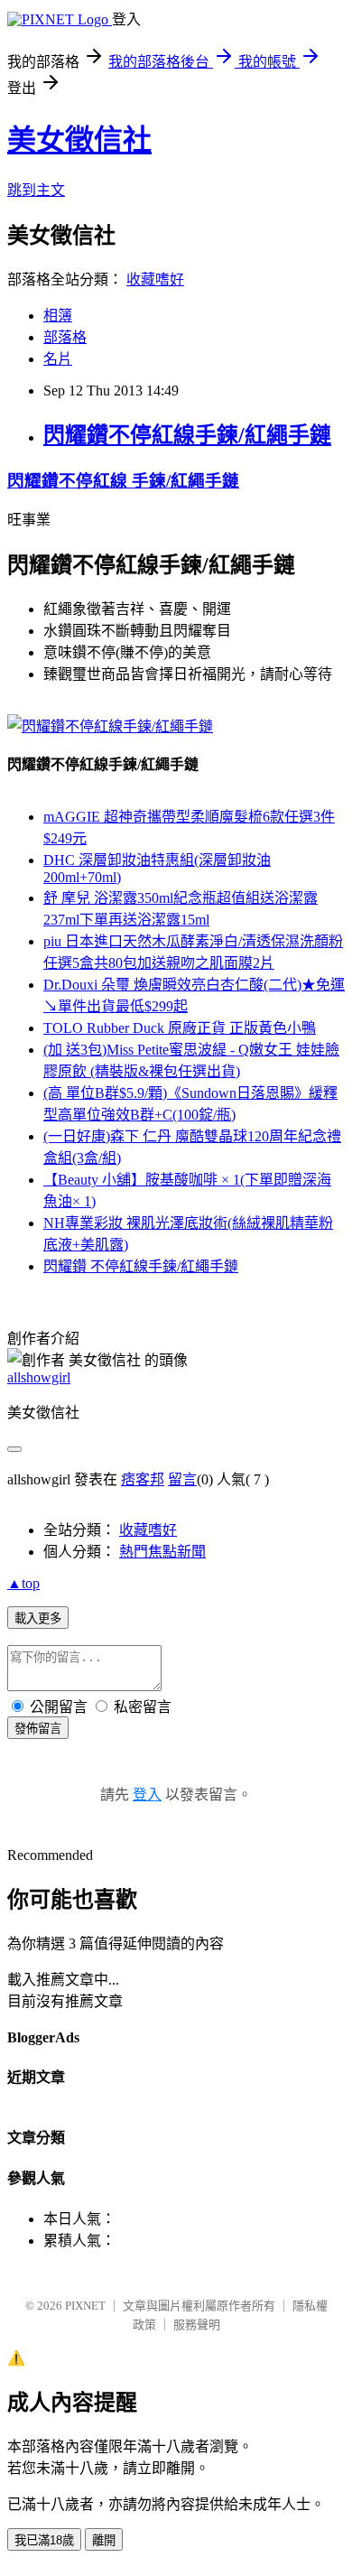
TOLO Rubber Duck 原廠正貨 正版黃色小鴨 (180, 1028)
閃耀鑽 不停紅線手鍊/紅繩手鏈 (141, 1266)
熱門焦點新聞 (162, 1552)
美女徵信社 (79, 140)
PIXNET (85, 2306)
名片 (58, 359)
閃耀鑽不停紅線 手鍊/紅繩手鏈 (123, 481)
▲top (23, 1583)
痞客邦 (143, 1479)
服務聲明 (197, 2325)
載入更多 (38, 1618)
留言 (182, 1479)
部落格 (65, 337)
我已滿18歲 (44, 2540)
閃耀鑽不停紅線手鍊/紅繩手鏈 (187, 435)
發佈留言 (38, 1729)
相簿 (58, 316)
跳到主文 (36, 190)
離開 (104, 2540)
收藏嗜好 (155, 279)
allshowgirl (39, 1377)
